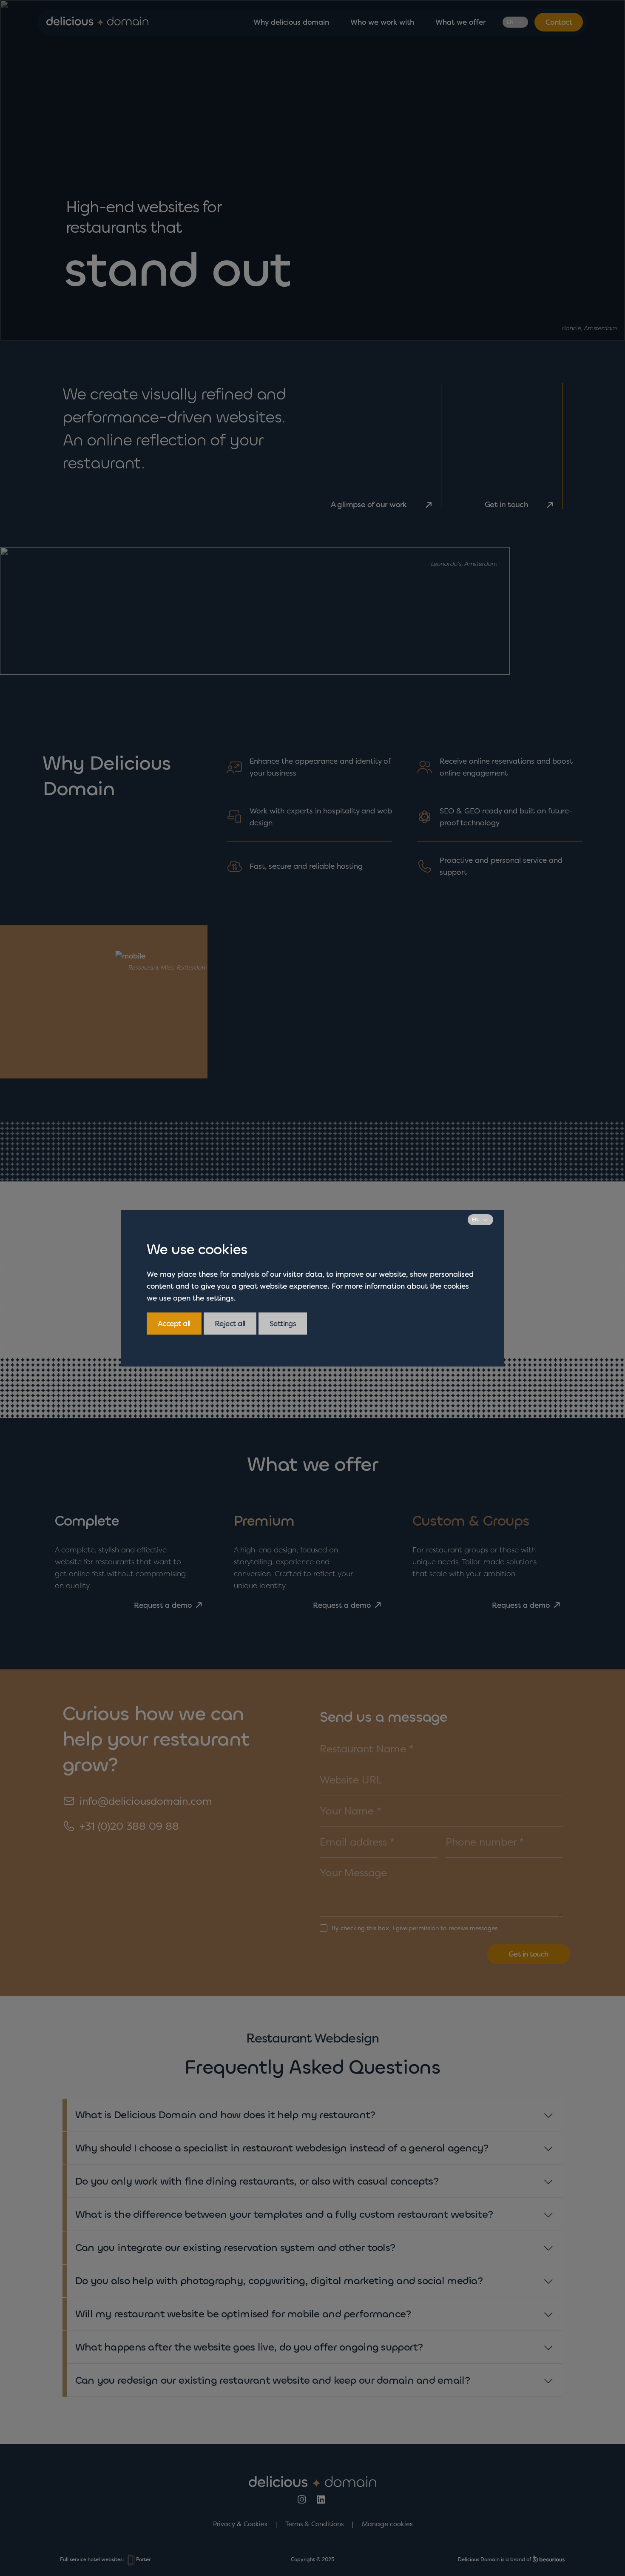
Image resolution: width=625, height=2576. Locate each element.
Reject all (230, 1323)
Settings (283, 1323)
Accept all (174, 1323)
